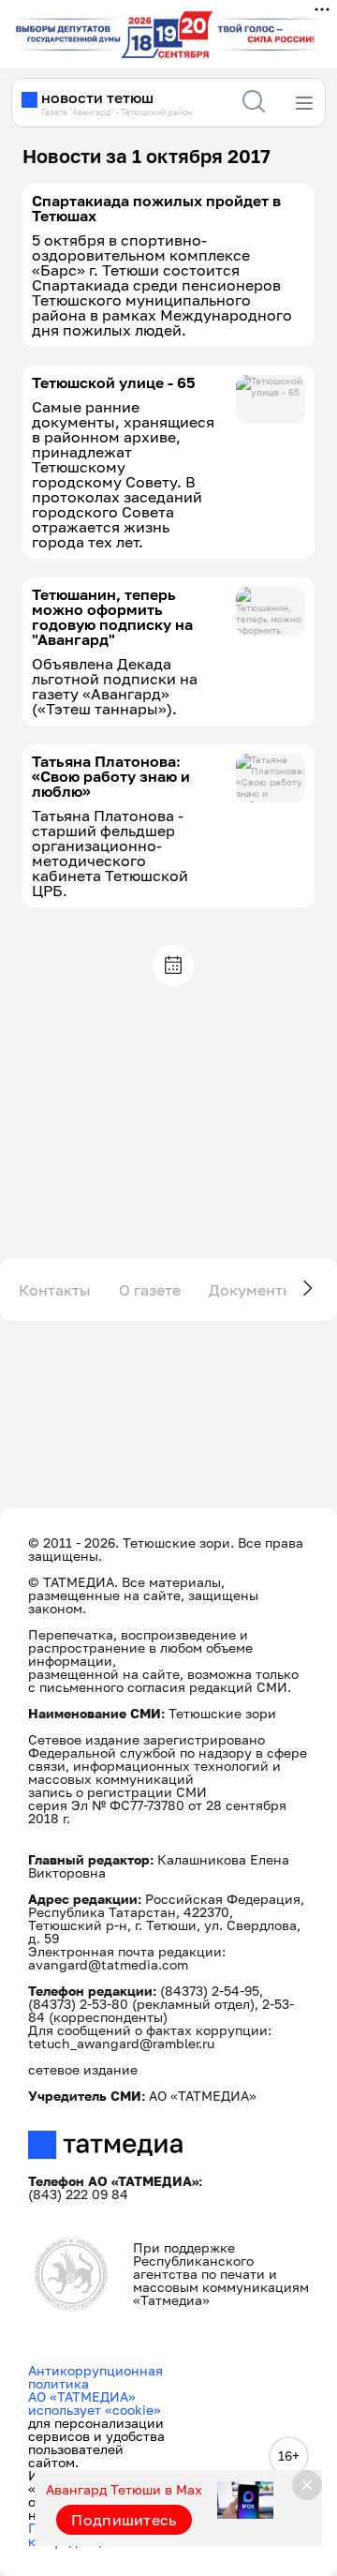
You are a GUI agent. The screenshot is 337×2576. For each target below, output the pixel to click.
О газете (150, 1290)
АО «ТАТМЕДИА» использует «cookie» (95, 2403)
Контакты (55, 1290)
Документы (251, 1290)
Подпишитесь (124, 2520)
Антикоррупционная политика (95, 2377)
